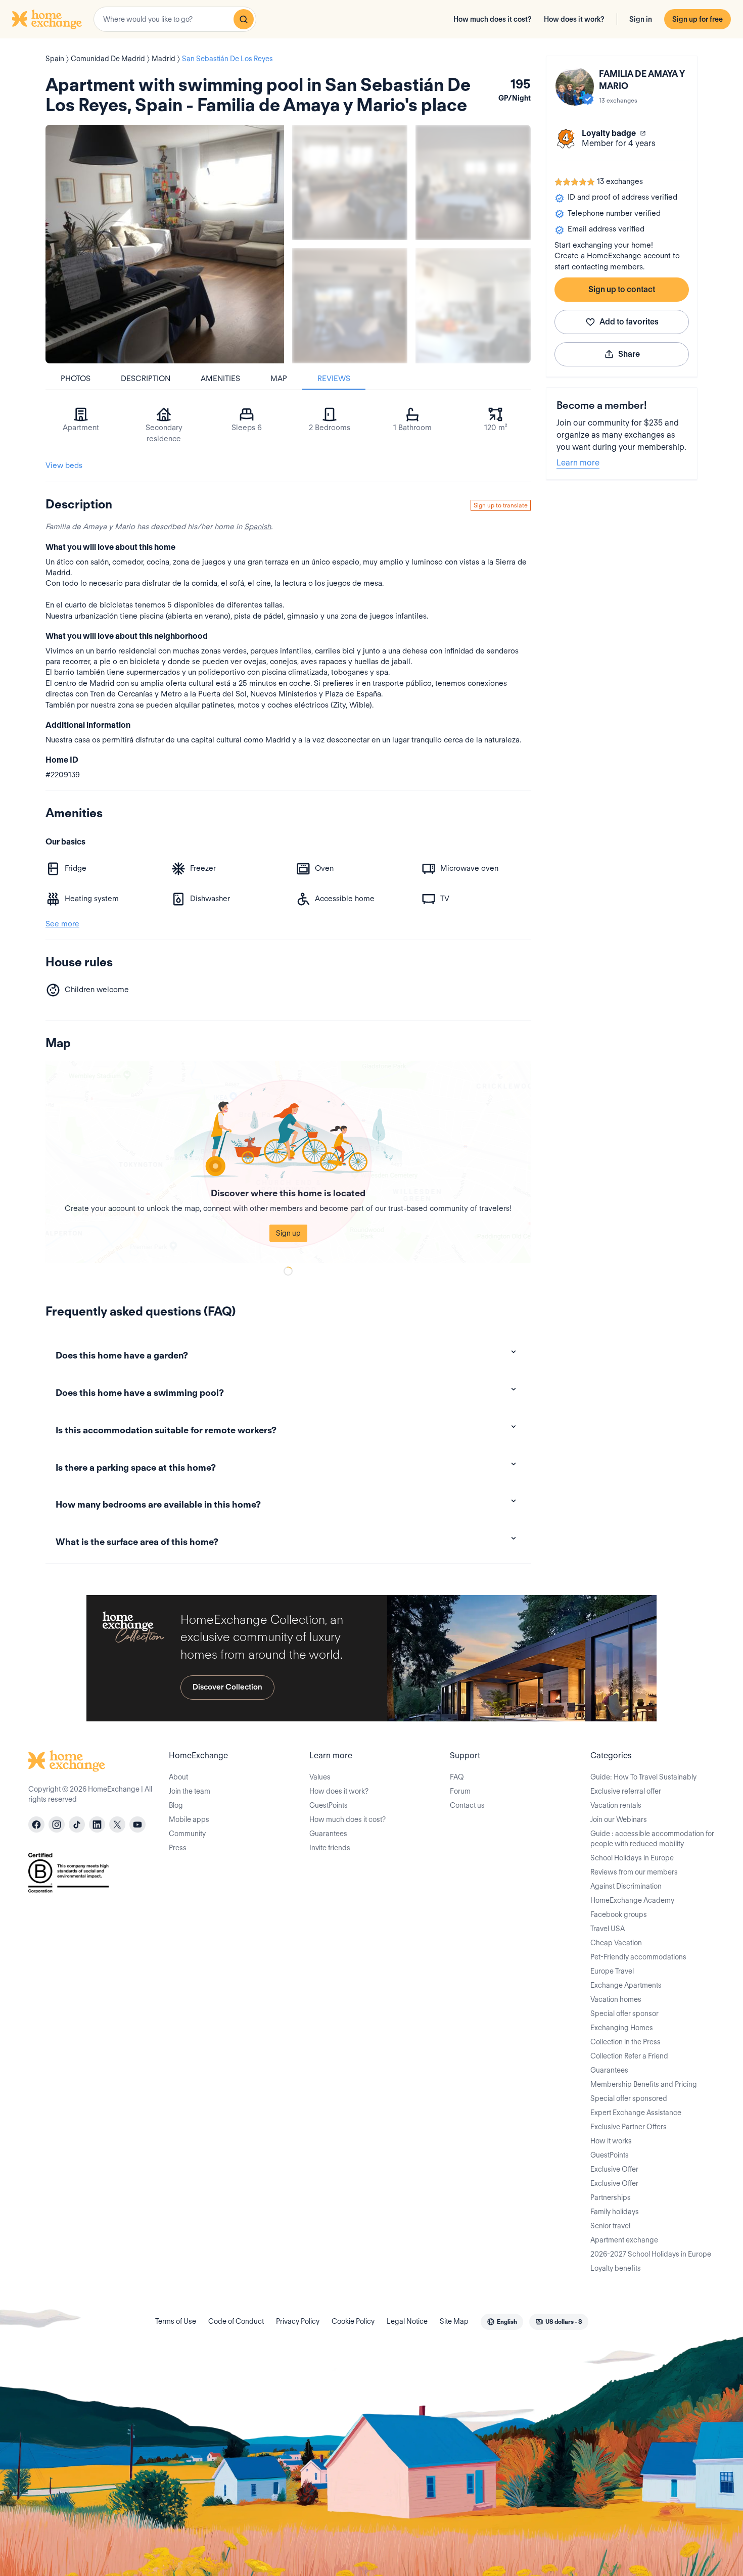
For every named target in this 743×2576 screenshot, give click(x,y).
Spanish (258, 527)
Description (146, 379)
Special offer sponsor (624, 2013)
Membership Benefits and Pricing (644, 2084)
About (178, 1777)
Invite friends (330, 1848)
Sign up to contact (622, 289)
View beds (64, 465)
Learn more (578, 463)
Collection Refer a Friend (629, 2056)
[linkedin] (97, 1824)
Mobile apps (189, 1819)
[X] (117, 1824)
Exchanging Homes (622, 2028)
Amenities (220, 379)
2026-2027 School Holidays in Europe (651, 2254)
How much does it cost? (493, 19)
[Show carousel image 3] (350, 306)
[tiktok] (77, 1824)
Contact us (467, 1805)
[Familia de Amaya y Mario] (575, 86)
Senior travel (610, 2226)
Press (178, 1848)
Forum (460, 1791)
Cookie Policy (353, 2321)
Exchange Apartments (626, 1985)
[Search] (244, 19)
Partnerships (611, 2197)
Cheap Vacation (616, 1943)
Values (320, 1777)
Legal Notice (407, 2321)
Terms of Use (176, 2321)
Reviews (334, 379)
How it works (611, 2141)
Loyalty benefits (616, 2268)
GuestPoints (329, 1805)
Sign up (288, 1233)
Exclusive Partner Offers (629, 2127)
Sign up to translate (501, 505)
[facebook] (36, 1824)
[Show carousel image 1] (350, 182)
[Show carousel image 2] (473, 182)
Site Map (454, 2321)
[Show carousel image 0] (165, 244)
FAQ (457, 1777)
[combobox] (175, 19)
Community (187, 1834)
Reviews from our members (634, 1872)
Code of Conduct (236, 2321)
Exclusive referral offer (626, 1791)
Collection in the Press (625, 2042)
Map (279, 379)
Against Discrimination (626, 1886)
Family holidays (615, 2212)
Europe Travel (612, 1971)
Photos (76, 379)
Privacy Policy (298, 2321)
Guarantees (328, 1834)
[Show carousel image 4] (473, 306)
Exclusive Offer (614, 2169)
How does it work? (574, 19)
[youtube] (137, 1824)
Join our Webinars (619, 1819)
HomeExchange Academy (632, 1900)
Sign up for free (698, 19)
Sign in (641, 19)
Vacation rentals (616, 1805)
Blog (176, 1805)
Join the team (190, 1791)
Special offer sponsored (629, 2098)
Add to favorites (629, 322)
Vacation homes (616, 1999)
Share (629, 354)
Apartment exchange (624, 2240)
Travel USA (608, 1929)
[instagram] (57, 1824)
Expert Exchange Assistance (636, 2113)
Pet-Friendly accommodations (638, 1957)
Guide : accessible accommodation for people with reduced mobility (652, 1839)
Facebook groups (619, 1914)
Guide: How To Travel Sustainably (643, 1777)
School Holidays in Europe (632, 1858)
